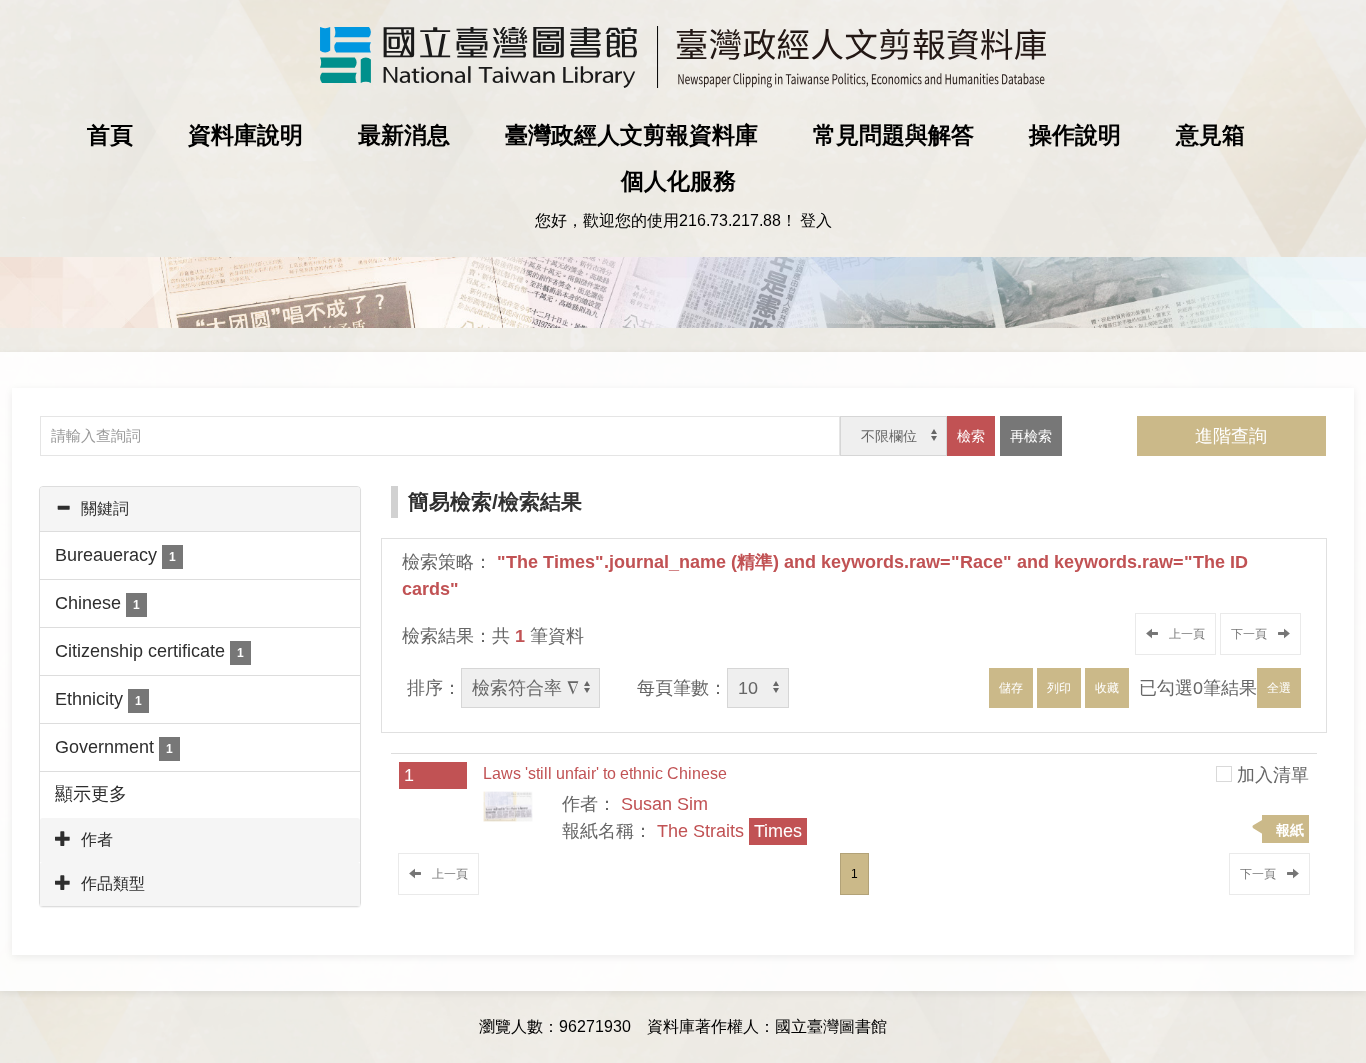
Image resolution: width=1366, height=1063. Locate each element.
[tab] (200, 509)
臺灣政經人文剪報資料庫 (631, 135)
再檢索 (1031, 436)
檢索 (971, 436)
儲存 (1011, 688)
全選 (1279, 688)
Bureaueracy (115, 555)
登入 (816, 220)
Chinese (97, 603)
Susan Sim (664, 804)
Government (114, 747)
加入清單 (1273, 775)
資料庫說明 (245, 135)
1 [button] (854, 874)
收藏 (1107, 688)
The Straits (729, 831)
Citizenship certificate (149, 651)
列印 (1059, 688)
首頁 (110, 135)
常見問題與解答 (893, 135)
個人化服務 (678, 181)
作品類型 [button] (113, 883)
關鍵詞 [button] (105, 508)
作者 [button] (97, 839)
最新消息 (404, 135)
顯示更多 (91, 794)
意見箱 (1210, 135)
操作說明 (1075, 135)
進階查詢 (1231, 436)
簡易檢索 (450, 501)
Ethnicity (98, 699)
